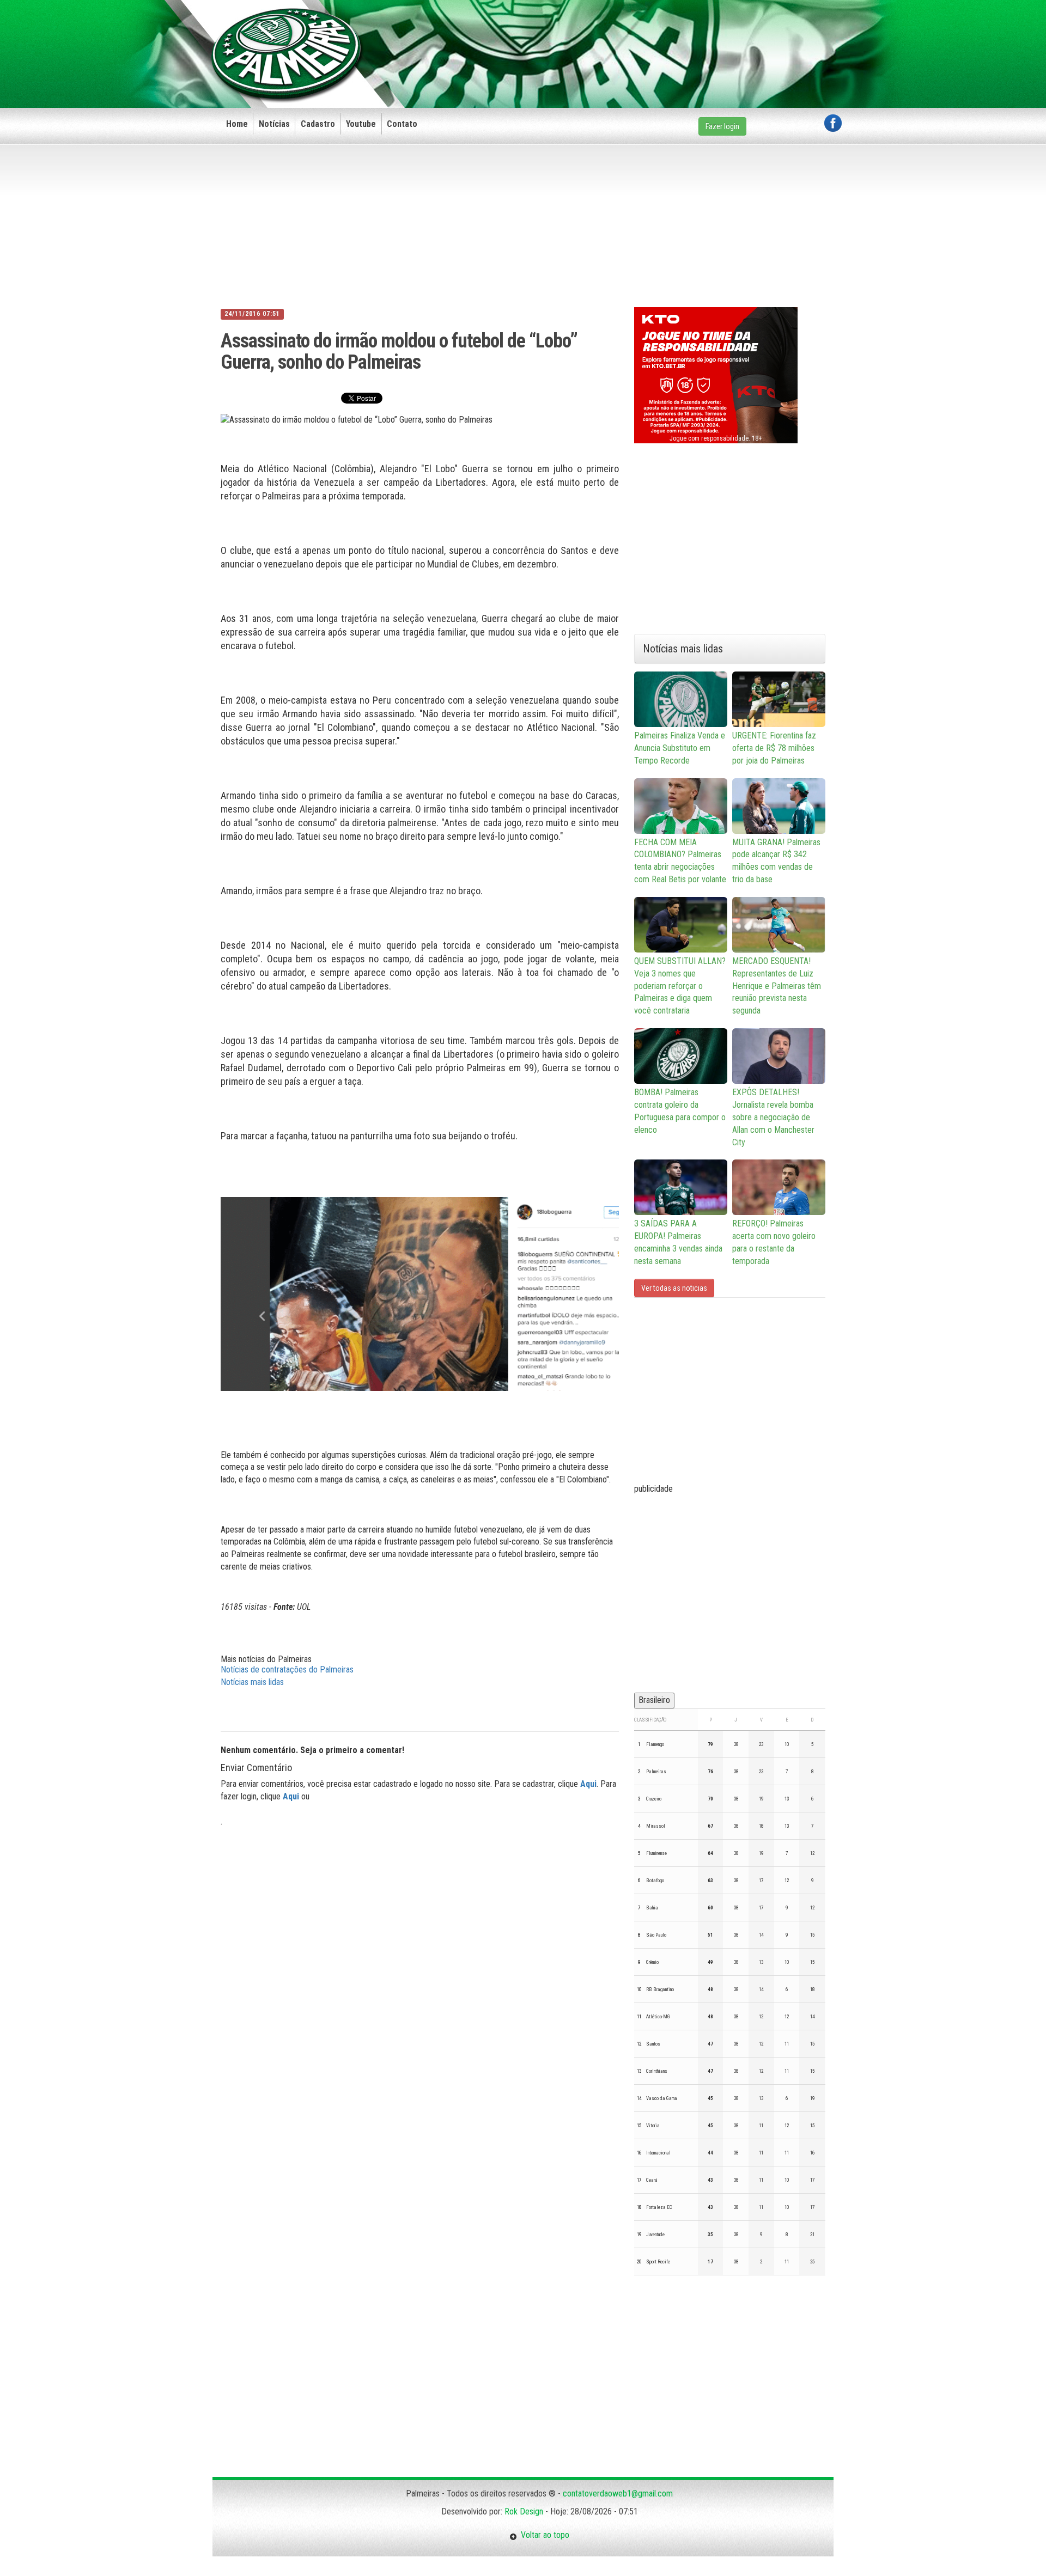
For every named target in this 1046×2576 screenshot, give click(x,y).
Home (237, 124)
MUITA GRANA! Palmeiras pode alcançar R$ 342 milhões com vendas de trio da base (776, 861)
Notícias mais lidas (252, 1682)
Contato (402, 124)
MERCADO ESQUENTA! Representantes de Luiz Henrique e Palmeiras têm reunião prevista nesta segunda (777, 986)
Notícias (274, 124)
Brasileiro (654, 1700)
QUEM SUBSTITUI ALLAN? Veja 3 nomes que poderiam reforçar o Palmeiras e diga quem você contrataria (680, 986)
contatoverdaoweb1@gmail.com (618, 2493)
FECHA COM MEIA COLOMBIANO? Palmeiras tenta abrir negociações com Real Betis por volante (680, 861)
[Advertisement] (643, 36)
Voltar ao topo (543, 2535)
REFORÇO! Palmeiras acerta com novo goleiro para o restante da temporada (774, 1242)
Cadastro (318, 124)
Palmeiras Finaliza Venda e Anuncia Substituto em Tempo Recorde (680, 748)
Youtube (361, 124)
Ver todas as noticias (674, 1288)
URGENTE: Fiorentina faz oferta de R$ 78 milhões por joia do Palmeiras (774, 748)
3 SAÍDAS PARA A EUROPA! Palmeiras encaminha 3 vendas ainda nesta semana (678, 1242)
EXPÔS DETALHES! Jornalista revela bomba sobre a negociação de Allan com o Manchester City (773, 1117)
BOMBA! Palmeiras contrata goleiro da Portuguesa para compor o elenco (680, 1111)
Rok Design (524, 2511)
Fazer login (722, 126)
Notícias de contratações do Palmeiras (287, 1669)
